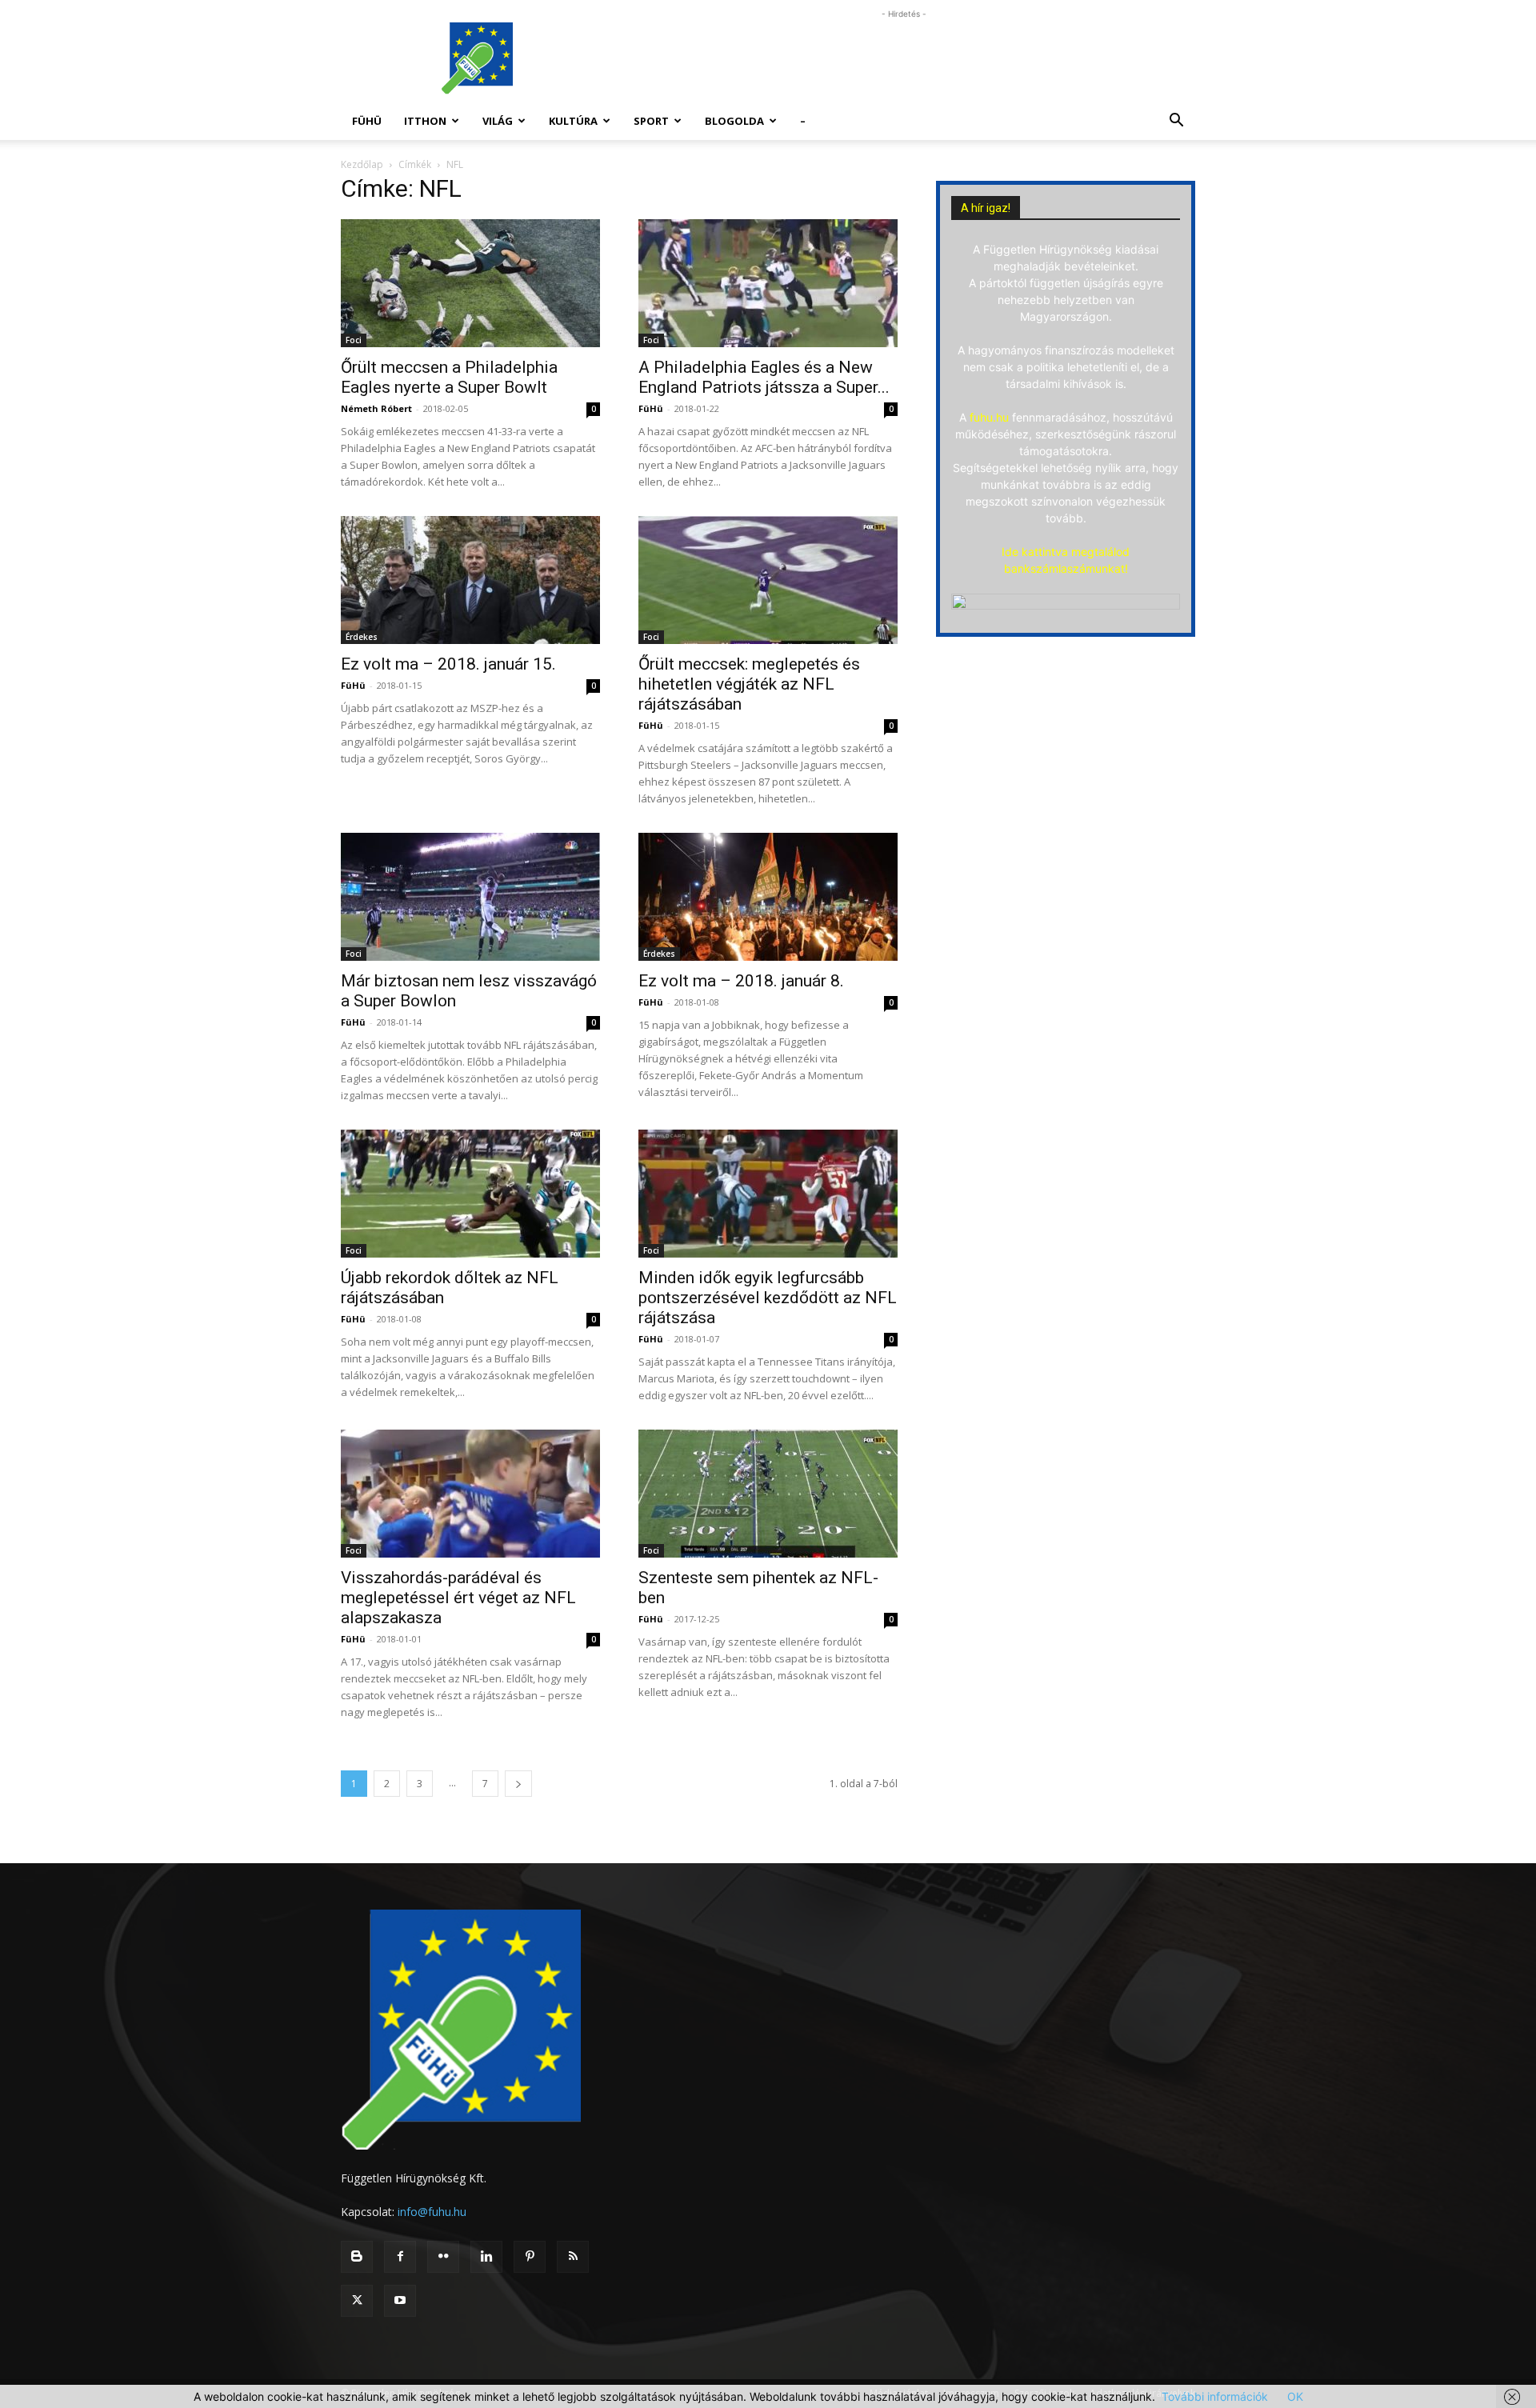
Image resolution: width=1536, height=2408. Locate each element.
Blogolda (734, 121)
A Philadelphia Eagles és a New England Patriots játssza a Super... (764, 377)
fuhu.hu (989, 417)
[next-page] (518, 1784)
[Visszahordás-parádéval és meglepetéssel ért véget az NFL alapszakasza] (470, 1494)
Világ (498, 121)
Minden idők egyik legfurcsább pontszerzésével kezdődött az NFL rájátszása (768, 1298)
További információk (1215, 2396)
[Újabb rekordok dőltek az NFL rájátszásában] (470, 1194)
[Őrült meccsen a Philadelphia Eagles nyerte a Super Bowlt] (470, 283)
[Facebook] (400, 2257)
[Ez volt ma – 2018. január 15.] (470, 580)
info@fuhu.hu (432, 2212)
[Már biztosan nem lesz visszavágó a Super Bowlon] (470, 897)
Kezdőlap (362, 164)
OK (1295, 2396)
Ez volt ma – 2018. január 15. (448, 664)
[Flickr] (443, 2257)
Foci (354, 340)
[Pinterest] (530, 2257)
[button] (1176, 122)
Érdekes (362, 637)
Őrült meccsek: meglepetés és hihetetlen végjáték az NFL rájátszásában (749, 684)
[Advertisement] (904, 58)
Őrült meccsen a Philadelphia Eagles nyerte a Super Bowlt (449, 377)
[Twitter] (357, 2301)
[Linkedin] (486, 2257)
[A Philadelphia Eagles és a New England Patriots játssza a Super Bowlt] (768, 283)
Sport (651, 121)
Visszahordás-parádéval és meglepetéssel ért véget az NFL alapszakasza (458, 1598)
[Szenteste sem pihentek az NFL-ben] (768, 1494)
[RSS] (573, 2257)
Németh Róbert (376, 408)
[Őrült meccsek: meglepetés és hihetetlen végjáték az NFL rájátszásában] (768, 580)
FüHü (367, 121)
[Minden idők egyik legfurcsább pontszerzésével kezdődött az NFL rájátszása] (768, 1194)
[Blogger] (357, 2257)
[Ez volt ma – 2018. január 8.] (768, 897)
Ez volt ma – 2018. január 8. (741, 981)
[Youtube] (400, 2301)
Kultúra (573, 121)
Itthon (425, 121)
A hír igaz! (986, 208)
